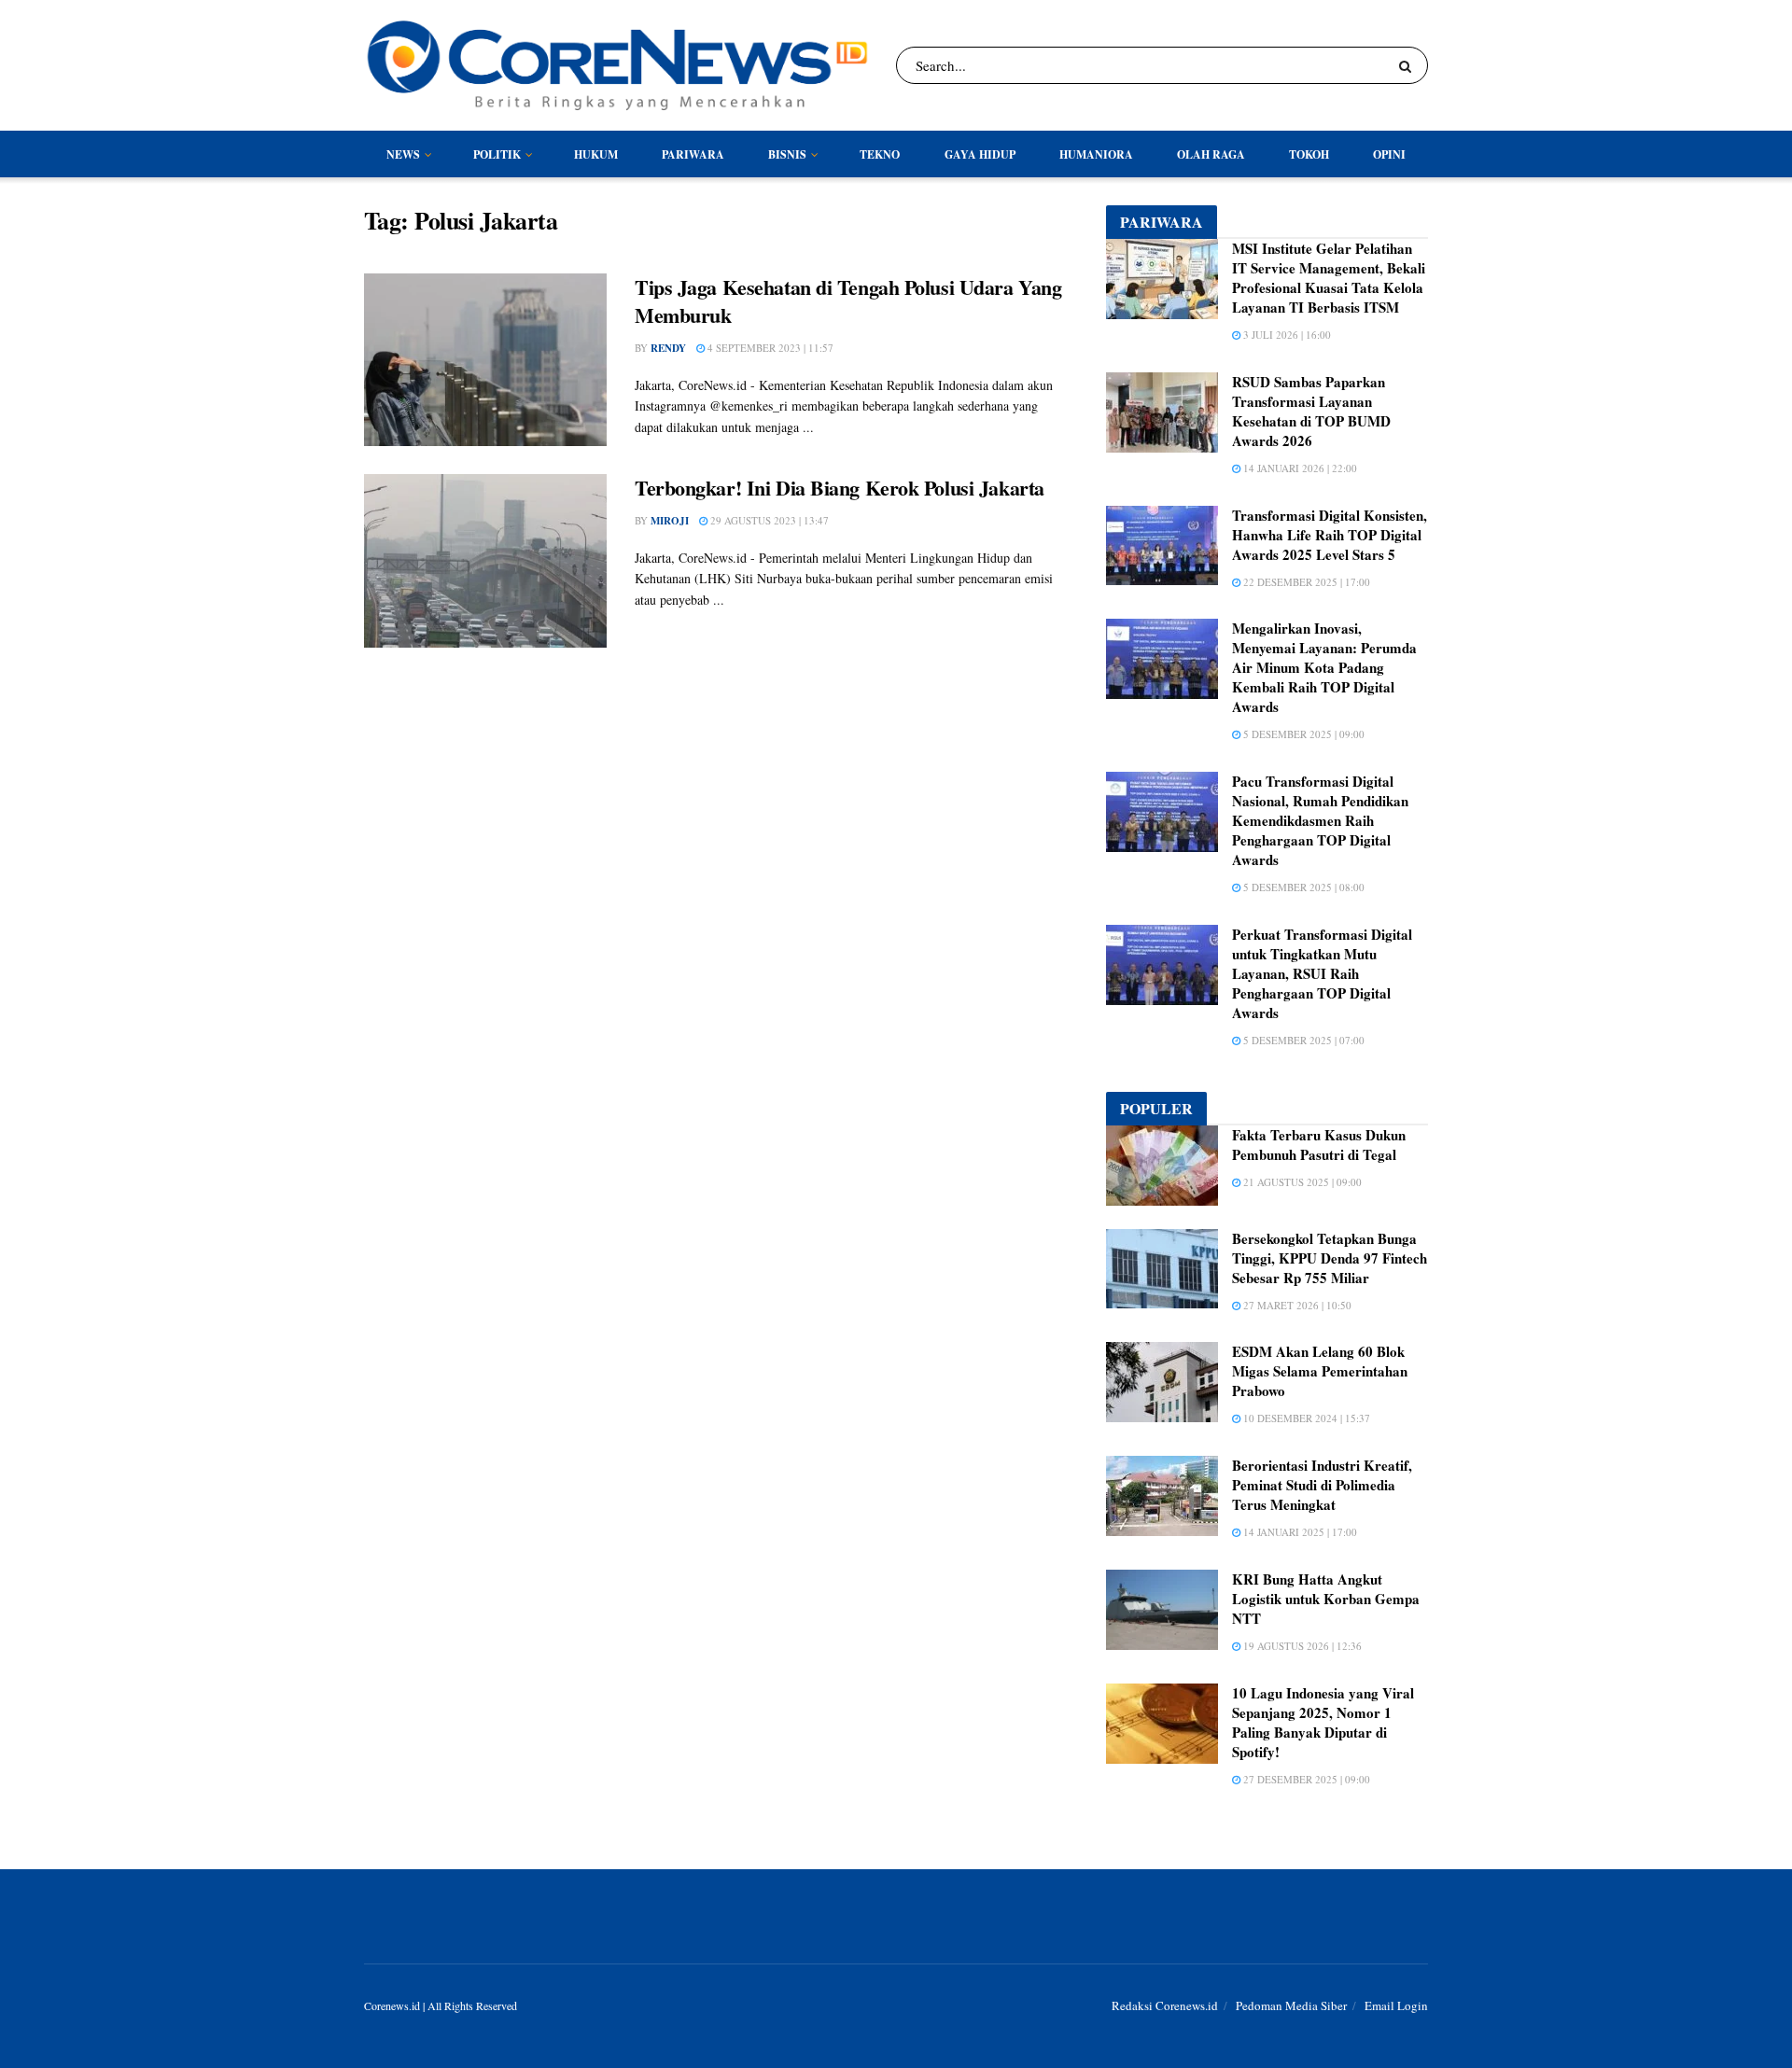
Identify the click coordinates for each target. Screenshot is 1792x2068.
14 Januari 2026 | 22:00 (1299, 468)
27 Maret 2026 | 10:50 (1296, 1305)
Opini (1389, 154)
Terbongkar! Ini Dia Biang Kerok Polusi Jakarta (840, 488)
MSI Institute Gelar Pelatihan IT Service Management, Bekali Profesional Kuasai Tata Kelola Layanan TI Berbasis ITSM (1329, 278)
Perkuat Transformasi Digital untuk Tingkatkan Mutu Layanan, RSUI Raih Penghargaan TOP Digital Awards (1322, 973)
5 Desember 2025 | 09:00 (1302, 734)
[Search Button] (1409, 65)
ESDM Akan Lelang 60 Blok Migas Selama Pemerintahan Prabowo (1320, 1371)
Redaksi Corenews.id (1165, 2005)
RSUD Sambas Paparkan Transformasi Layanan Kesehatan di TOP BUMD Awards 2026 (1311, 411)
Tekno (880, 154)
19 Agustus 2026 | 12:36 (1301, 1646)
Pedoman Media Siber (1291, 2005)
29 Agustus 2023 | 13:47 (768, 520)
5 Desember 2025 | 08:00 (1302, 887)
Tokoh (1309, 154)
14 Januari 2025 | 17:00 (1299, 1532)
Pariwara (693, 154)
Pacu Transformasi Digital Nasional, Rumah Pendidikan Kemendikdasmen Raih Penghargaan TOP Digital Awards (1320, 820)
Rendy (668, 348)
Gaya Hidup (980, 154)
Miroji (670, 521)
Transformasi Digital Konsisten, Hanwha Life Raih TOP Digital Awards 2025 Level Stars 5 (1330, 535)
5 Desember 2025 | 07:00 (1302, 1040)
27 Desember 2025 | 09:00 (1305, 1779)
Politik (497, 154)
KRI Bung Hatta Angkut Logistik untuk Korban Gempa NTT (1326, 1599)
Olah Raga (1211, 154)
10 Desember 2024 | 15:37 (1305, 1418)
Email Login (1396, 2005)
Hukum (596, 154)
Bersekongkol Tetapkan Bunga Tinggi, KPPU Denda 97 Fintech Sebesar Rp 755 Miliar (1330, 1258)
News (403, 154)
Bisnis (787, 154)
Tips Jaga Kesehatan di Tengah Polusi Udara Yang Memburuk (848, 301)
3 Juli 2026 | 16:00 (1286, 335)
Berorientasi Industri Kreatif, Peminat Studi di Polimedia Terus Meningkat (1322, 1485)
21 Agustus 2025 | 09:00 (1301, 1182)
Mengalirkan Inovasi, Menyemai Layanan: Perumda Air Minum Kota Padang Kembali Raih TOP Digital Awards (1324, 667)
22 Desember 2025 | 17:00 (1305, 582)
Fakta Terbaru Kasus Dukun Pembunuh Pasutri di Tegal (1319, 1145)
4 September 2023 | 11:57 (769, 348)
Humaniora (1096, 154)
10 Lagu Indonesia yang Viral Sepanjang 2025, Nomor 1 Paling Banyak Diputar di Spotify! (1323, 1722)
